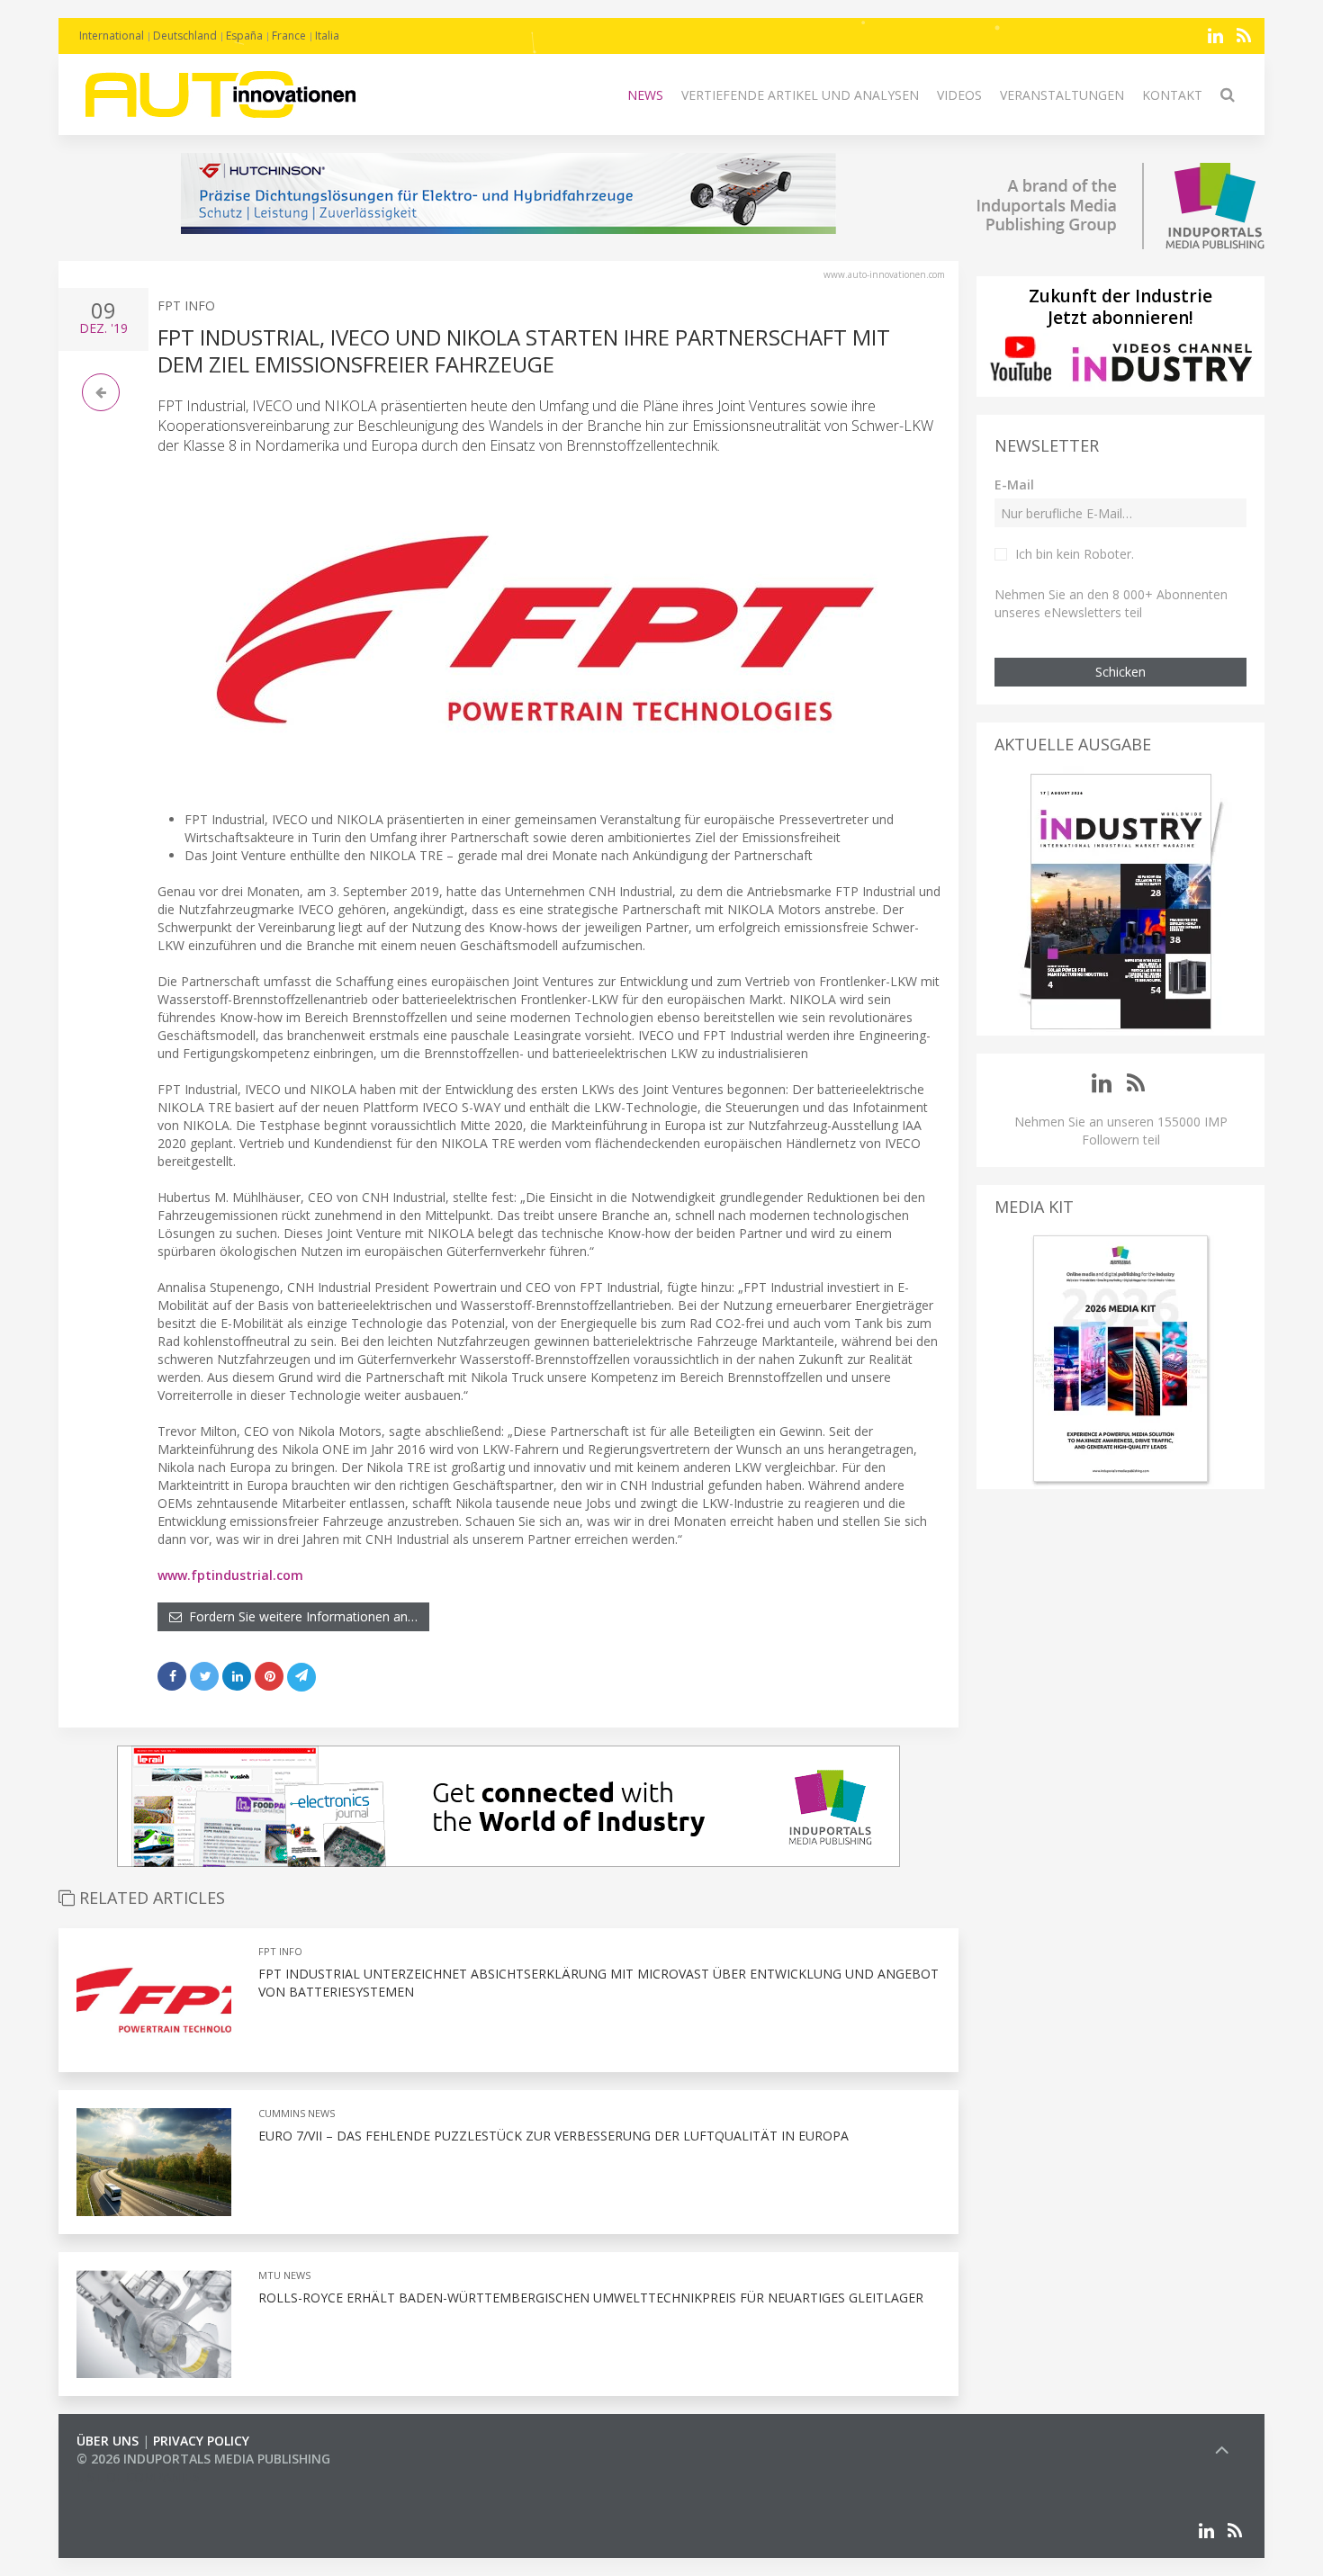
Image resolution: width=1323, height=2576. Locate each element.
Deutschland (185, 36)
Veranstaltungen (1062, 95)
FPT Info (186, 305)
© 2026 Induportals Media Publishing (203, 2459)
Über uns (108, 2441)
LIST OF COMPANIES (138, 2477)
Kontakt (1172, 95)
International (112, 36)
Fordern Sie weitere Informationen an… (300, 1616)
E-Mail (1014, 485)
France (289, 36)
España (244, 36)
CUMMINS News (297, 2113)
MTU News (284, 2275)
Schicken (1120, 672)
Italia (327, 36)
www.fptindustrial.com (230, 1575)
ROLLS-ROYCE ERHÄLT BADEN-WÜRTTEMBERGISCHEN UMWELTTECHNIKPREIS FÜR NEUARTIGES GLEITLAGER (591, 2298)
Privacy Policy (201, 2441)
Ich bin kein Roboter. (1075, 554)
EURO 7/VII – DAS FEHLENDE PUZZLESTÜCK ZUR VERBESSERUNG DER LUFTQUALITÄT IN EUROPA (553, 2136)
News (645, 95)
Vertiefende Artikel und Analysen (800, 95)
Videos (959, 95)
